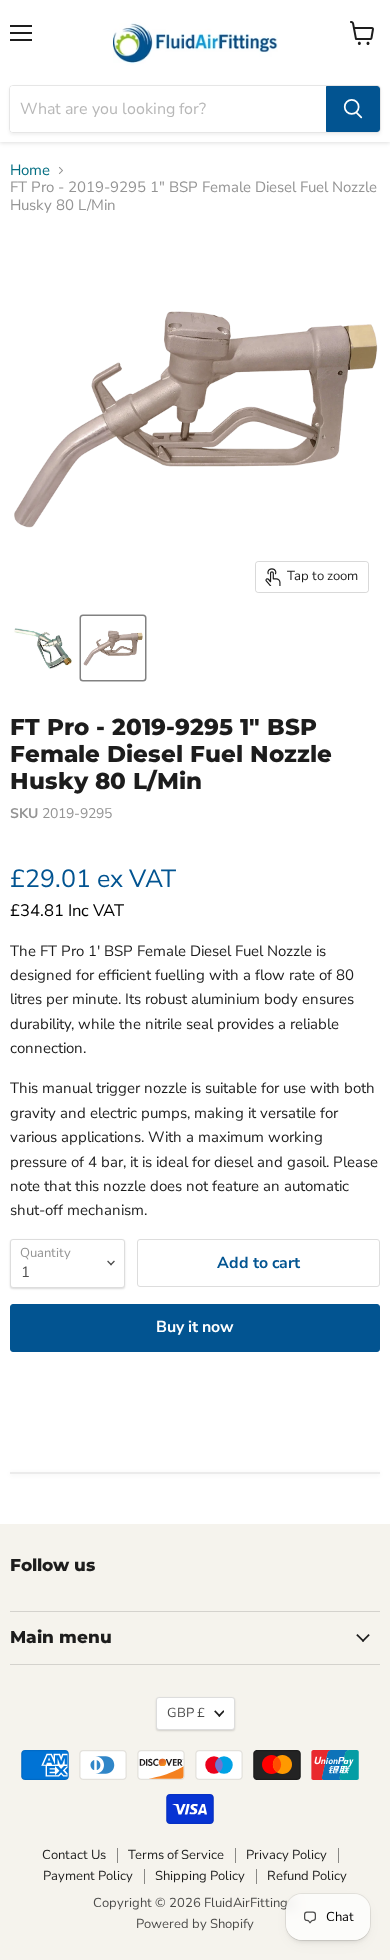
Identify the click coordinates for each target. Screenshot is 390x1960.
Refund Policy (307, 1876)
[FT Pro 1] (113, 648)
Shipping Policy (200, 1876)
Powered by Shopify (195, 1924)
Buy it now (195, 1327)
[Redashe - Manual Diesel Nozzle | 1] (43, 648)
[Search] (353, 109)
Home (30, 170)
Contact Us (74, 1855)
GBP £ (186, 1713)
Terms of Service (176, 1855)
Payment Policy (88, 1876)
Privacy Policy (286, 1855)
